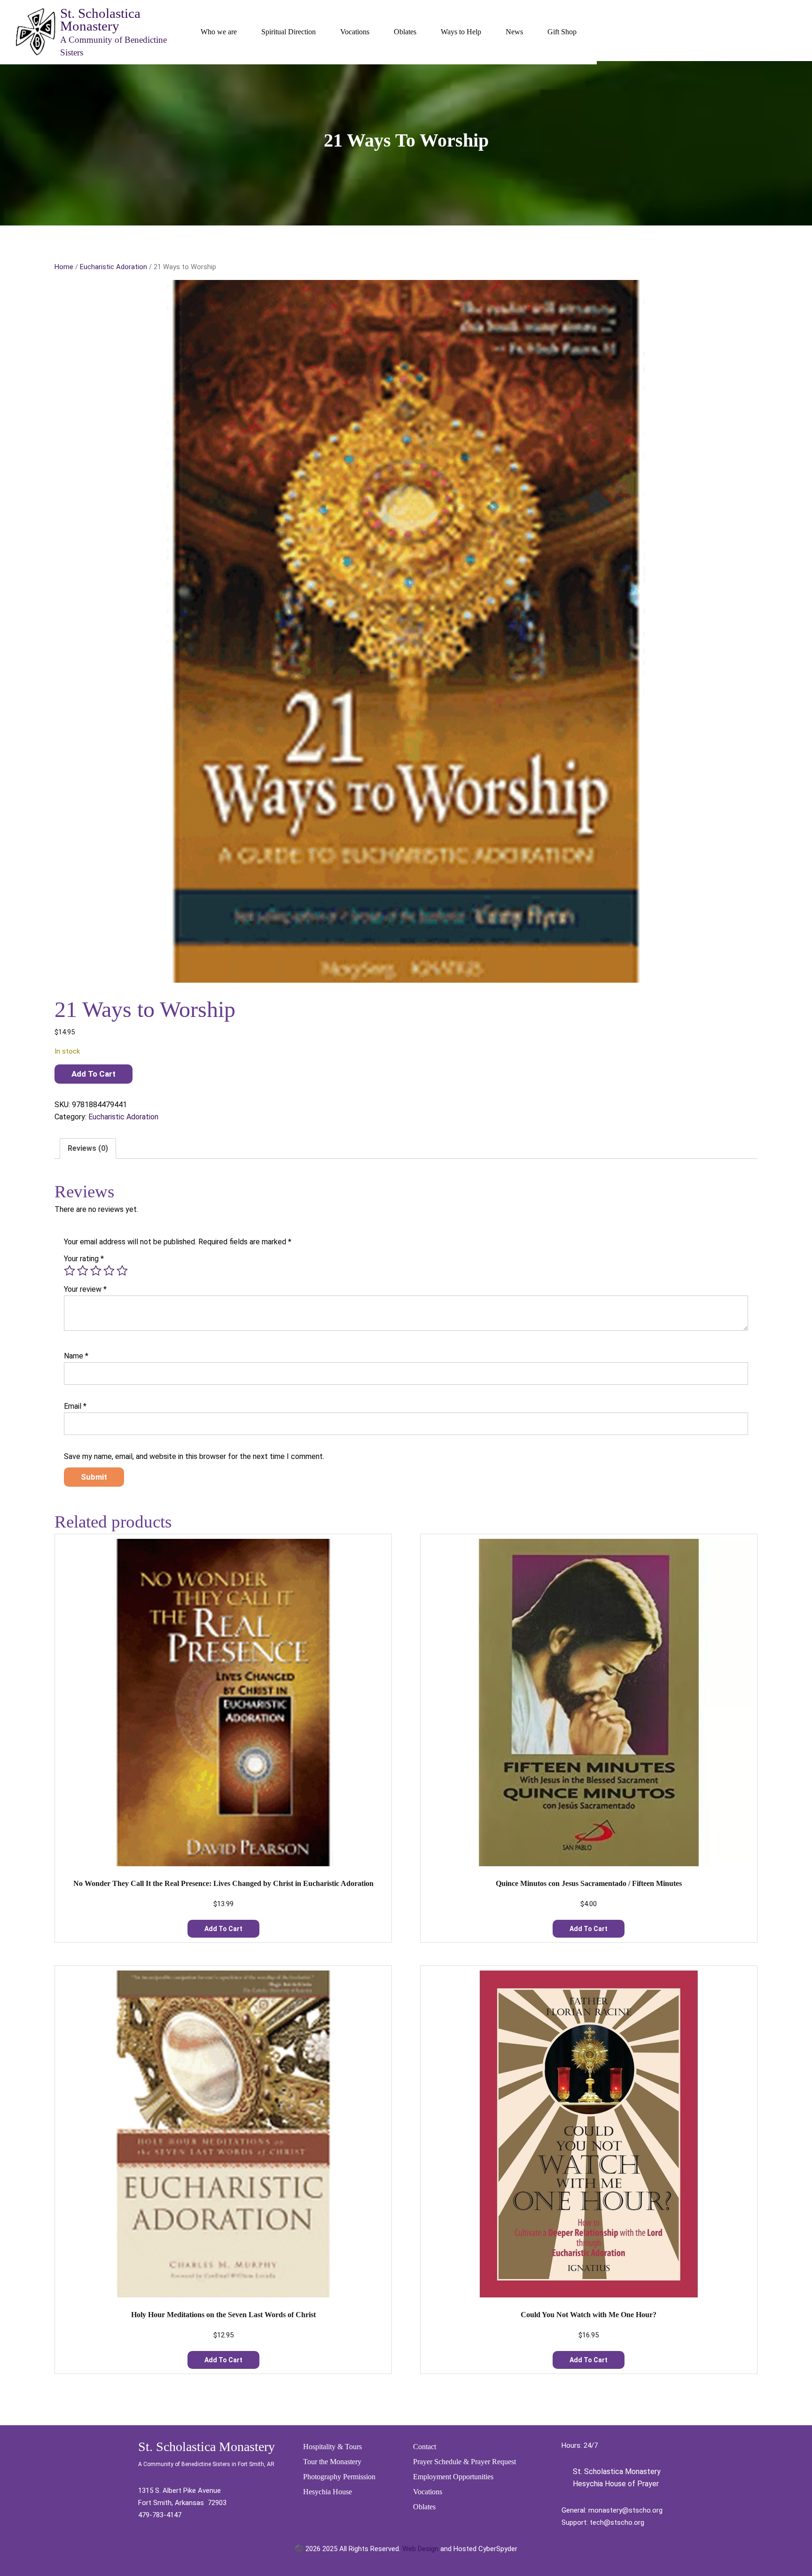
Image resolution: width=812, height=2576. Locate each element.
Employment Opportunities (453, 2477)
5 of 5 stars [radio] (122, 1271)
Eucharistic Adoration (113, 267)
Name (76, 1356)
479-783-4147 (160, 2515)
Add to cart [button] (223, 1929)
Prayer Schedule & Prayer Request (465, 2462)
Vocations (355, 32)
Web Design (420, 2549)
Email (75, 1406)
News (514, 32)
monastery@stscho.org (625, 2510)
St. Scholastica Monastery (100, 19)
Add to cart (94, 1074)
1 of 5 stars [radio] (70, 1271)
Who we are (219, 32)
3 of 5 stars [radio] (96, 1271)
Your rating (84, 1259)
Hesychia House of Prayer (615, 2484)
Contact (425, 2447)
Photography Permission (339, 2477)
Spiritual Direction (289, 32)
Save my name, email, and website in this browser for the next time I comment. (194, 1456)
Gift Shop (562, 32)
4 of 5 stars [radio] (109, 1271)
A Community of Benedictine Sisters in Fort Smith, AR (206, 2464)
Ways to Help (461, 32)
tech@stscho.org (617, 2522)
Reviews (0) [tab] (88, 1148)
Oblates (405, 32)
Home (64, 267)
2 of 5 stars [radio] (83, 1271)
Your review (85, 1289)
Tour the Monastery (332, 2462)
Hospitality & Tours (332, 2447)
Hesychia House (328, 2492)
